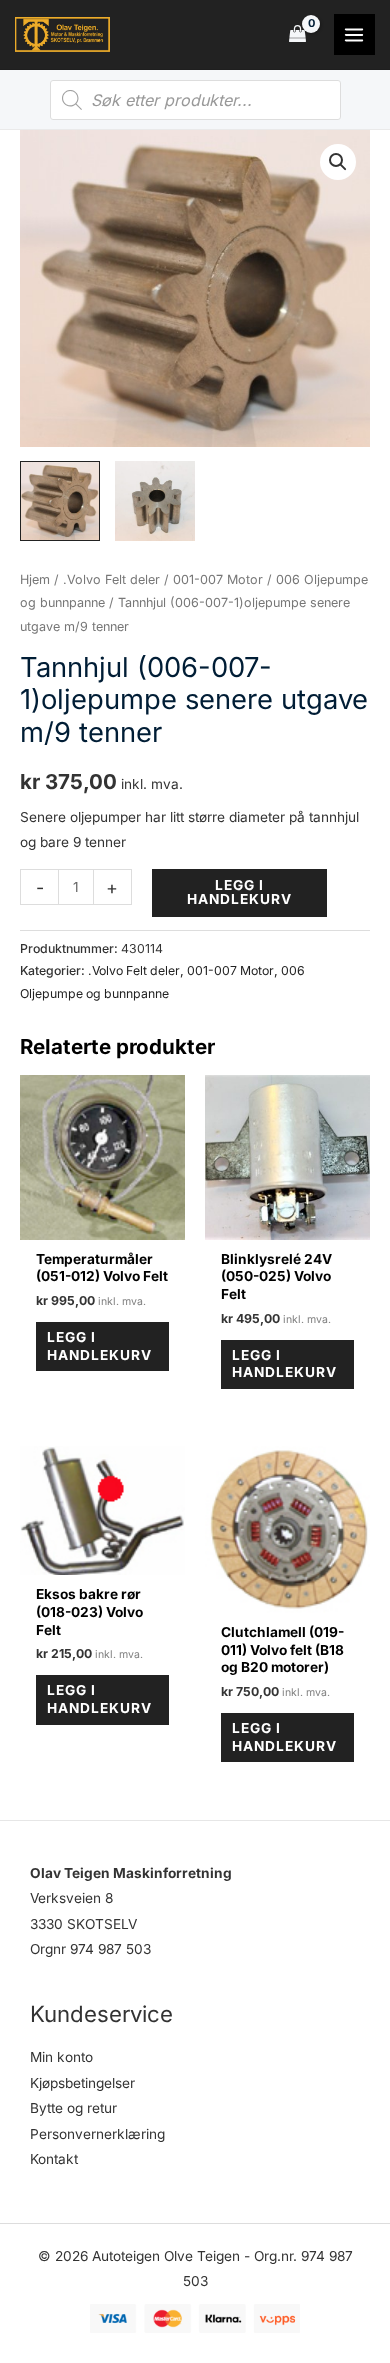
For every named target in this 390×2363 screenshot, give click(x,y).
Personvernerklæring (97, 2134)
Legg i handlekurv (239, 892)
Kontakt (54, 2159)
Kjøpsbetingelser (82, 2083)
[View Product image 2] (155, 501)
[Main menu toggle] (354, 34)
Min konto (61, 2057)
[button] (338, 162)
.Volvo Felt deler (111, 579)
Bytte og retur (73, 2108)
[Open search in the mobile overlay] (195, 100)
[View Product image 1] (60, 501)
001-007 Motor (218, 579)
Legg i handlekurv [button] (99, 1346)
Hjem (35, 579)
